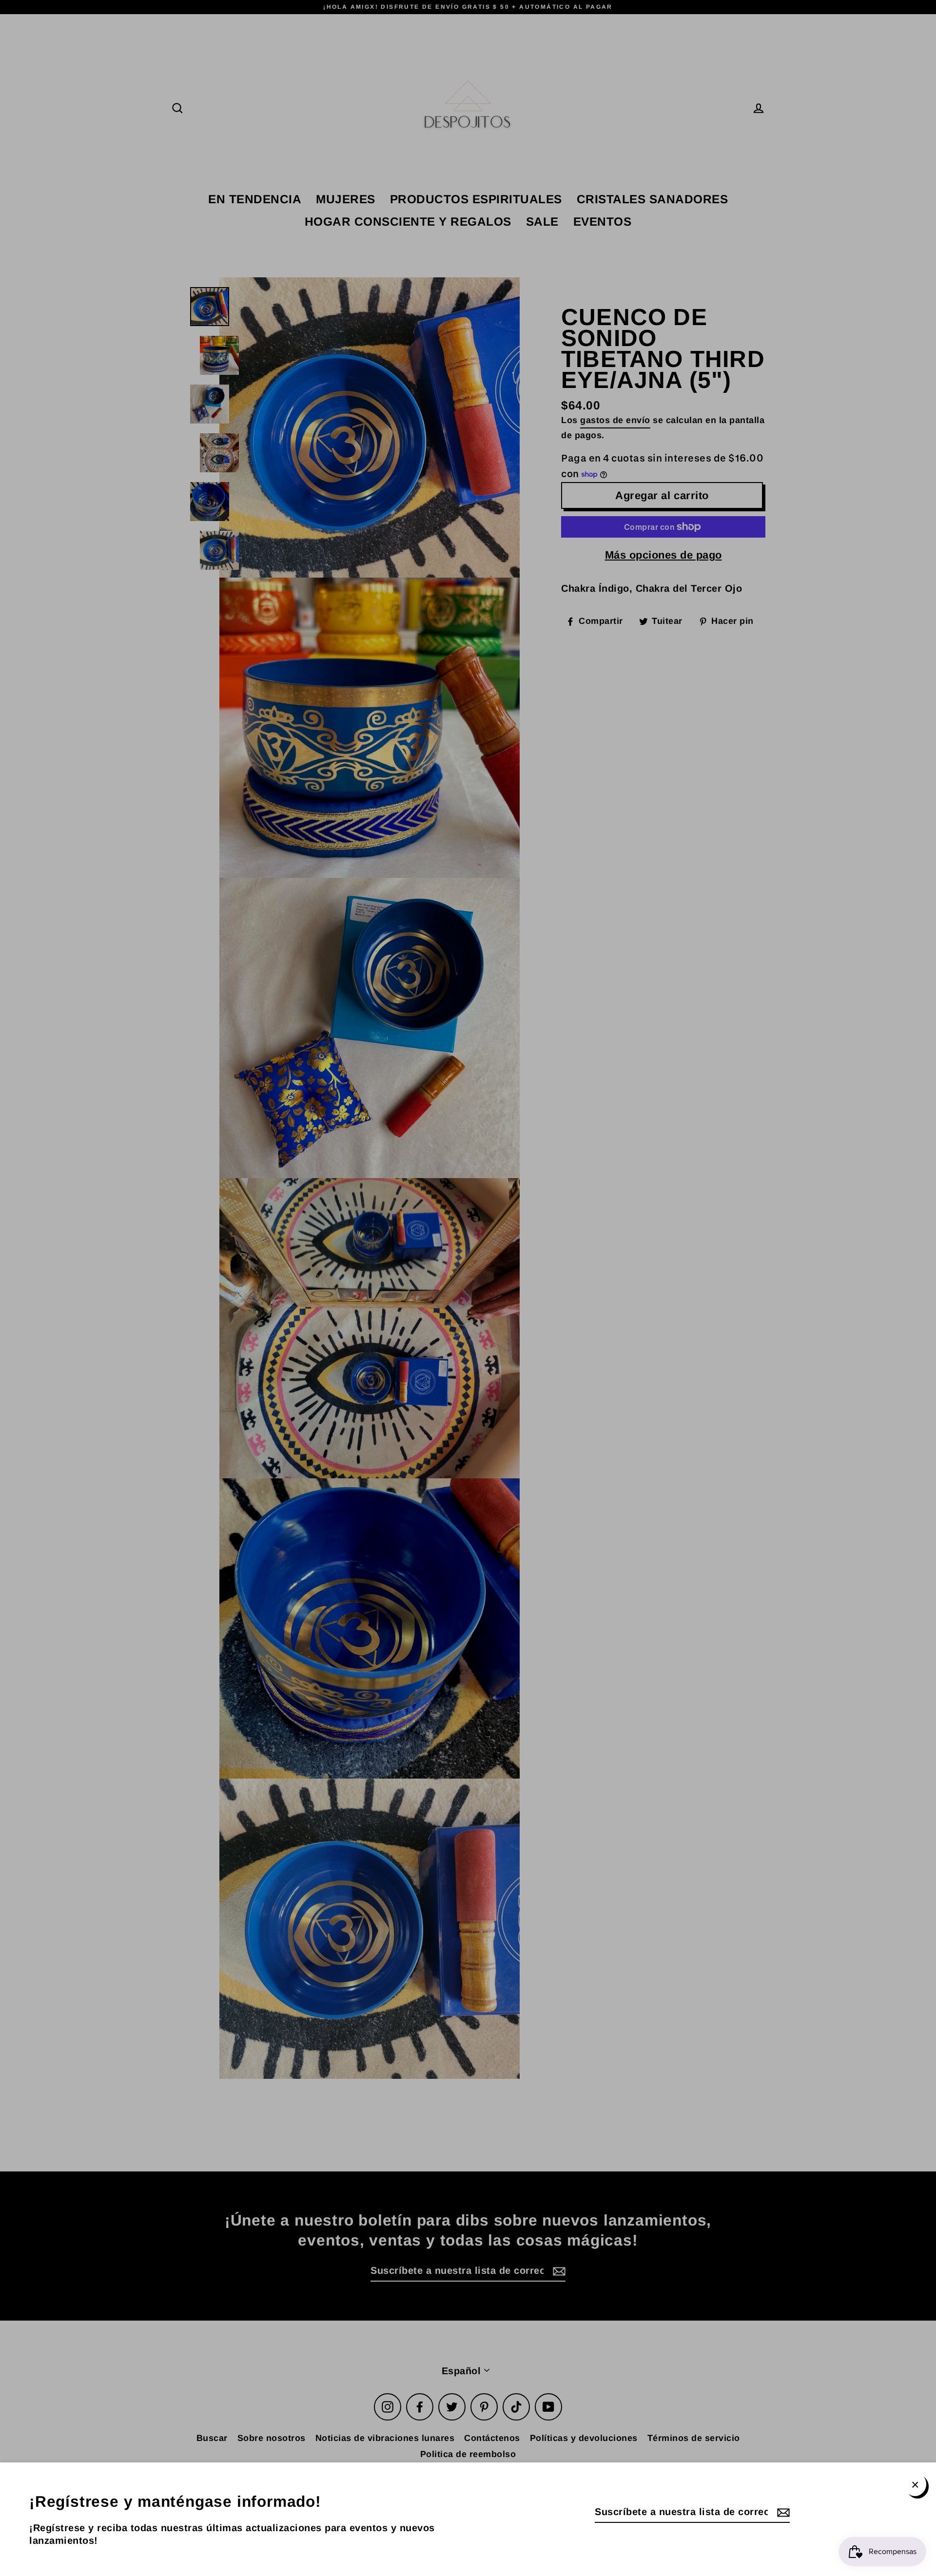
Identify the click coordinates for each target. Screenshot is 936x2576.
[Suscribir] (782, 2512)
